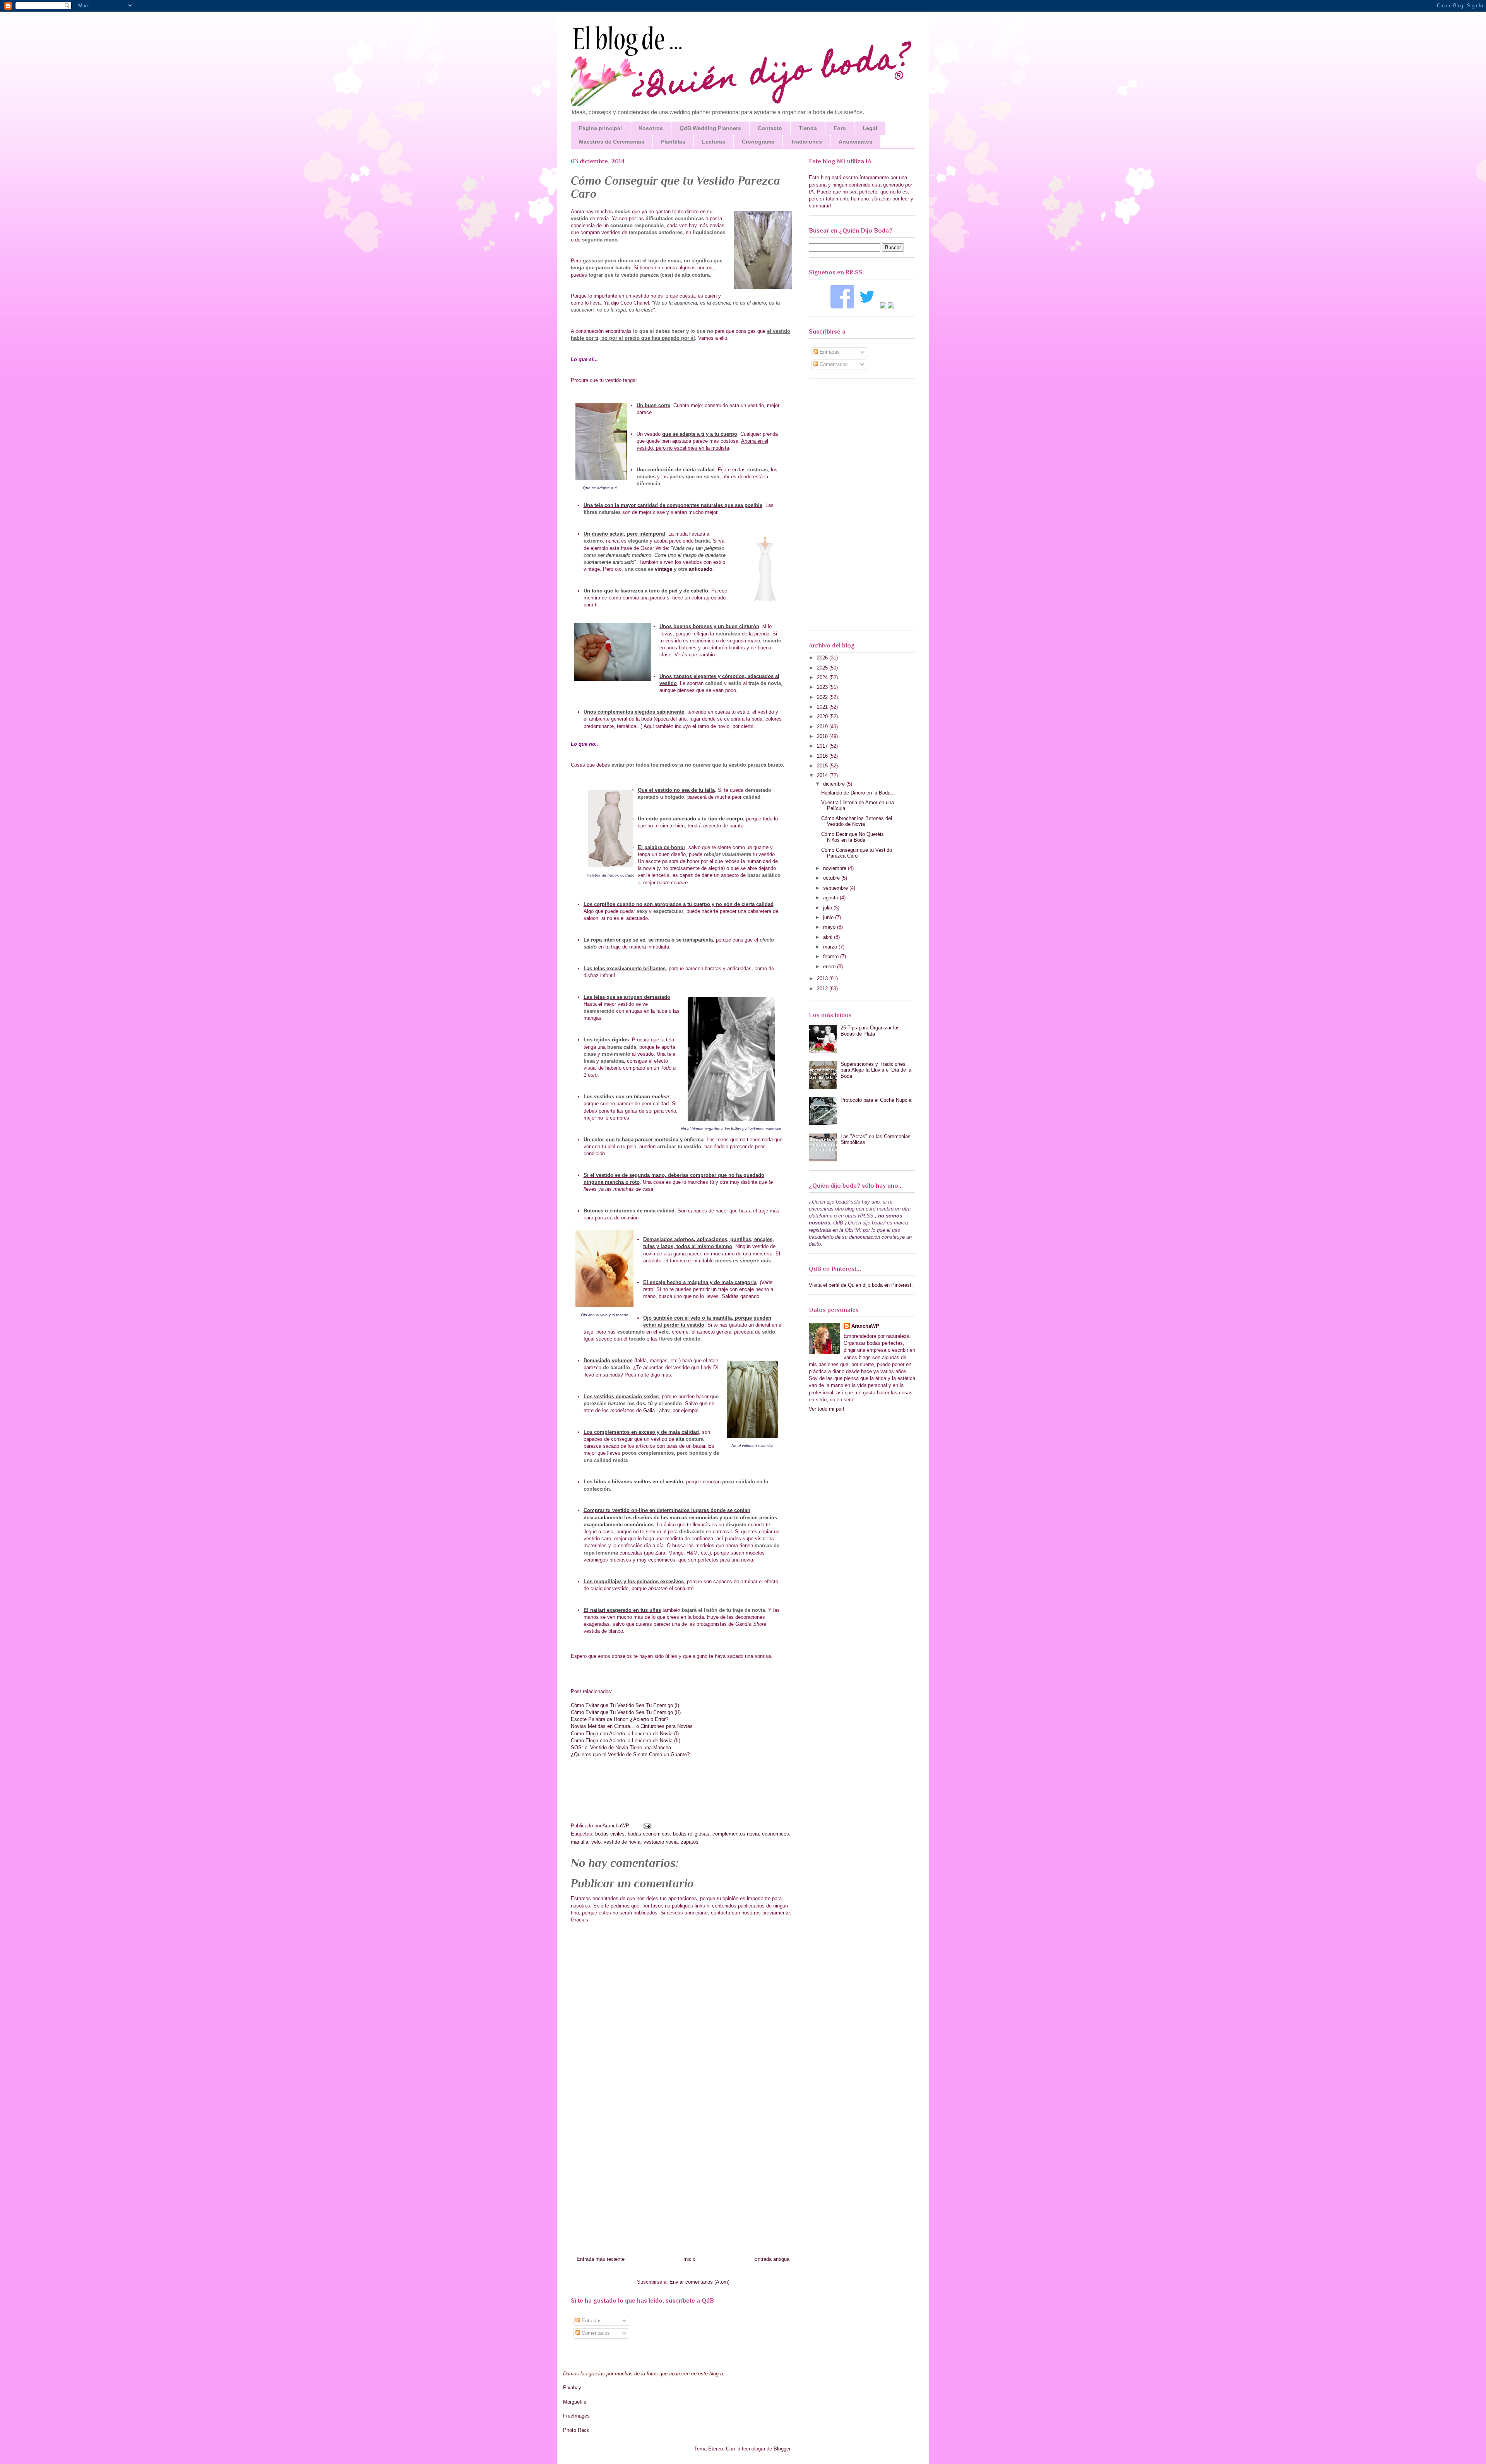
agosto (831, 898)
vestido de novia (622, 1842)
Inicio (689, 2259)
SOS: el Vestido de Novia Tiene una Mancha (621, 1747)
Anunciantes (855, 142)
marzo (831, 947)
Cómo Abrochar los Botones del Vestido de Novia (857, 821)
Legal (870, 128)
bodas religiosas (691, 1834)
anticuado (701, 569)
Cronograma (758, 142)
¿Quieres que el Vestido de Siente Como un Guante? (630, 1754)
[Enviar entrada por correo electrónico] (646, 1826)
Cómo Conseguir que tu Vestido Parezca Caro (857, 853)
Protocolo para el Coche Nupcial (877, 1100)
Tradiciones (806, 142)
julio (828, 908)
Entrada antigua (772, 2259)
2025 (823, 668)
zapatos (690, 1842)
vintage (663, 569)
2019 (823, 727)
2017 (823, 746)
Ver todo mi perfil (828, 1409)
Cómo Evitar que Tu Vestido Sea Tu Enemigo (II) (626, 1712)
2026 (823, 658)
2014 (823, 775)
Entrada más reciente (601, 2259)
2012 (823, 989)
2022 (823, 697)
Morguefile (575, 2402)
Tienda (808, 128)
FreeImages (576, 2416)
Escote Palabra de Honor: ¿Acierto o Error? (620, 1719)
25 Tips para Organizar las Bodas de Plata (870, 1031)
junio (829, 917)
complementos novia (736, 1834)
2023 (823, 687)
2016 (823, 756)
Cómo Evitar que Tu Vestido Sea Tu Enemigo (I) (625, 1705)
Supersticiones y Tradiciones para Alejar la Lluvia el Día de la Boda (876, 1070)
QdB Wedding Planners (710, 128)
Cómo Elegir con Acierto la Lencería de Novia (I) (625, 1734)
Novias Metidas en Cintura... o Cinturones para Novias (632, 1726)
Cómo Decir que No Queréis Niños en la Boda (853, 837)
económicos (776, 1834)
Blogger (782, 2449)
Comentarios (595, 2333)
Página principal (600, 128)
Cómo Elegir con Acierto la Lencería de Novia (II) (626, 1741)
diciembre (835, 784)
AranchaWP (617, 1826)
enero (830, 967)
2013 (823, 979)
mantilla (580, 1842)
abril (829, 937)
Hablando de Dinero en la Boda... (858, 793)
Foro (840, 128)
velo (596, 1842)
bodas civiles (610, 1834)
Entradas (591, 2321)
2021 (823, 707)
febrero (832, 956)
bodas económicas (649, 1834)
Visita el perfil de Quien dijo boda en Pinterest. (861, 1285)
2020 (823, 717)
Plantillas (673, 142)
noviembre (835, 868)
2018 (823, 736)
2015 (823, 766)
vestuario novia (661, 1842)
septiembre (836, 888)
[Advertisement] (683, 2174)
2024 (823, 677)
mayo (830, 927)
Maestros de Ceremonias (612, 142)
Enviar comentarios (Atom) (699, 2282)
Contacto (770, 128)
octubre (832, 878)
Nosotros (651, 128)
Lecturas (714, 142)
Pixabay (572, 2388)
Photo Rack (576, 2430)
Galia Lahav (656, 1410)
